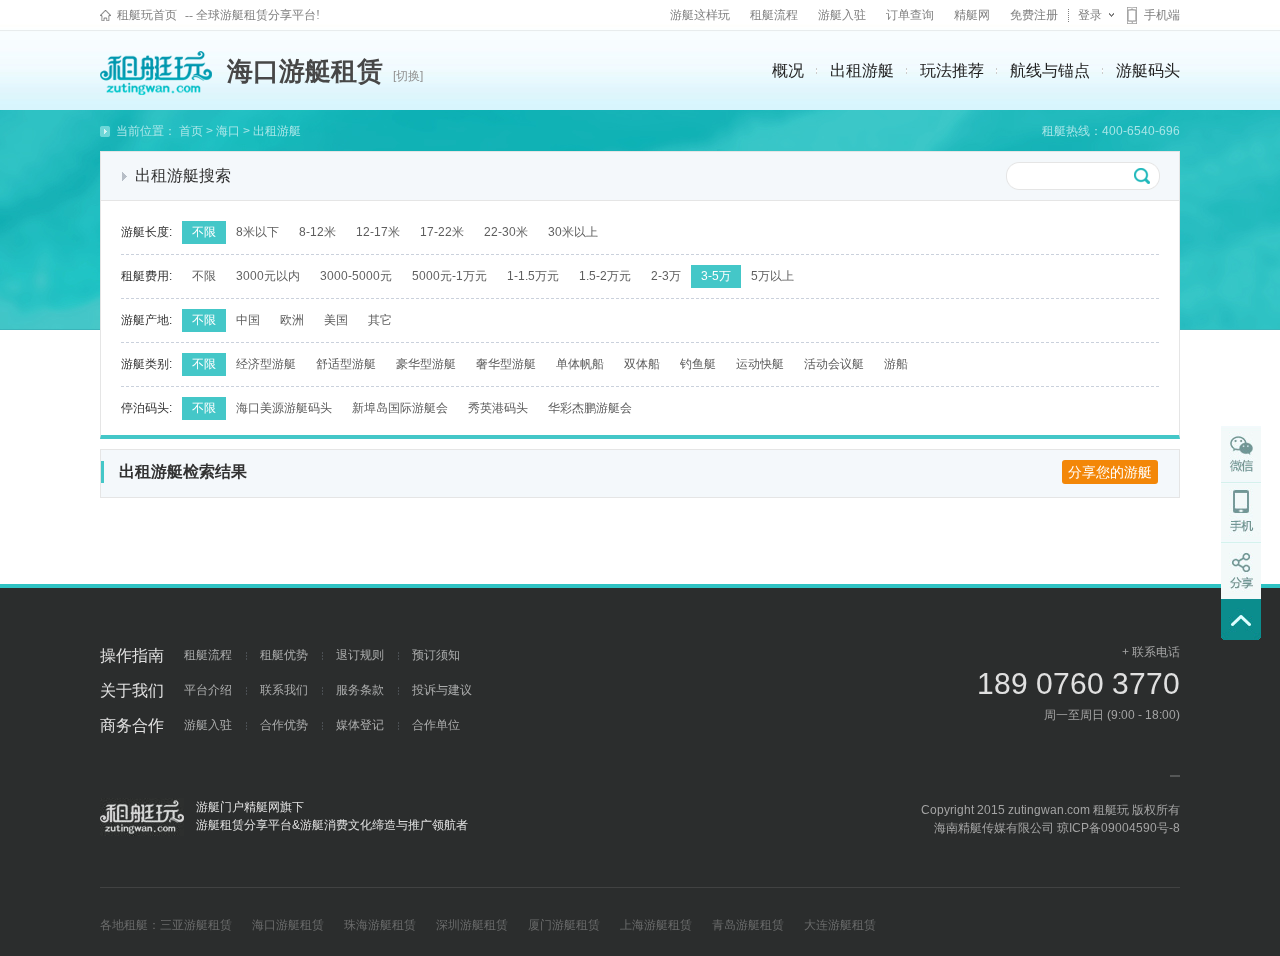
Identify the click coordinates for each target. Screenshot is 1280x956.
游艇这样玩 (700, 15)
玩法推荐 (952, 70)
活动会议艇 (834, 364)
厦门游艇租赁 (564, 925)
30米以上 (573, 232)
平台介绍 (208, 690)
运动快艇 (760, 364)
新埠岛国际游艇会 (400, 408)
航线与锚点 (1050, 70)
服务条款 (360, 690)
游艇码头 (1148, 70)
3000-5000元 (356, 276)
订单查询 (910, 15)
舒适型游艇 (346, 364)
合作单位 (436, 725)
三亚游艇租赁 (196, 925)
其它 (380, 320)
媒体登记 (360, 725)
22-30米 (506, 232)
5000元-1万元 (449, 276)
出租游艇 (862, 70)
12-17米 (378, 232)
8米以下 (257, 232)
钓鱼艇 (698, 364)
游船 (896, 364)
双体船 (642, 364)
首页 (191, 131)
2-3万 (666, 276)
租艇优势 (284, 655)
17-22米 (442, 232)
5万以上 (772, 276)
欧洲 (292, 320)
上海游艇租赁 (656, 925)
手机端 (1162, 15)
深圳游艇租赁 (472, 925)
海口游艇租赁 (288, 925)
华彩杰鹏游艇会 (590, 408)
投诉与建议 (442, 690)
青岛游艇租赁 (748, 925)
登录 (1090, 15)
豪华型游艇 (426, 364)
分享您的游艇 (1110, 472)
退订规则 (360, 655)
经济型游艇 (266, 364)
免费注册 (1034, 15)
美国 (336, 320)
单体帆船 (580, 364)
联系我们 (284, 690)
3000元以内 (268, 276)
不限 (204, 232)
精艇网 (972, 15)
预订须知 (436, 655)
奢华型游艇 (506, 364)
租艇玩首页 (147, 15)
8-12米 (317, 232)
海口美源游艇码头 (284, 408)
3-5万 (716, 276)
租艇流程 (774, 15)
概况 (788, 70)
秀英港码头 (498, 408)
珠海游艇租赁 (380, 925)
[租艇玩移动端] (1241, 511)
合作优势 (284, 725)
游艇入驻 (842, 15)
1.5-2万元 (605, 276)
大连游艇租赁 (840, 925)
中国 (248, 320)
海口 (228, 131)
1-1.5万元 (533, 276)
